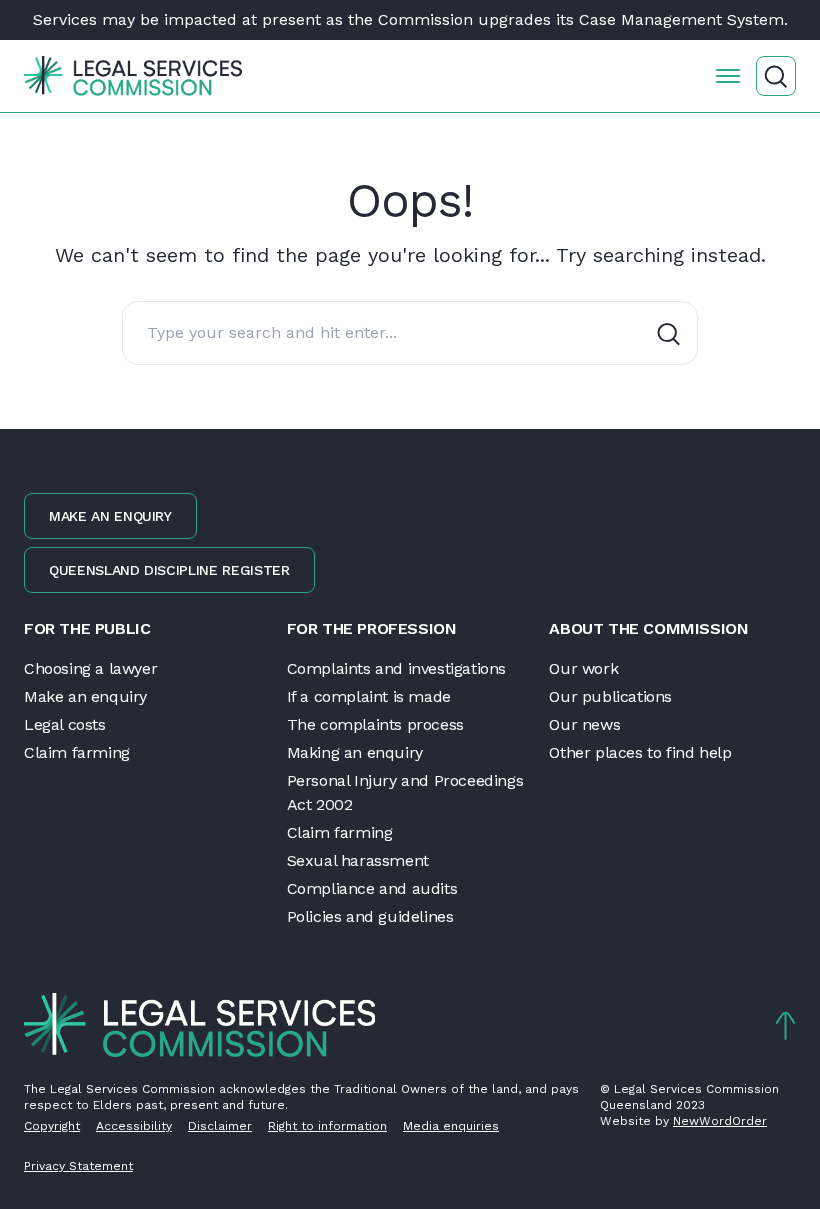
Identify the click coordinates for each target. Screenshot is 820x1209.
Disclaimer (220, 1126)
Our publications (610, 696)
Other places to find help (640, 752)
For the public (87, 628)
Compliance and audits (372, 888)
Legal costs (65, 724)
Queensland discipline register (169, 570)
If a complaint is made (369, 696)
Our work (583, 668)
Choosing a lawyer (90, 668)
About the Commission (648, 628)
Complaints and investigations (396, 668)
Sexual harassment (358, 860)
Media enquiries (451, 1126)
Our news (584, 724)
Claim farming (77, 752)
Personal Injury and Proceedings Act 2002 (405, 792)
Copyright (52, 1126)
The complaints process (375, 724)
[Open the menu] (728, 76)
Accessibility (134, 1126)
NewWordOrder (720, 1121)
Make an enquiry (110, 516)
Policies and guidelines (370, 916)
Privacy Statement (78, 1166)
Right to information (327, 1126)
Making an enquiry (355, 752)
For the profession (372, 628)
